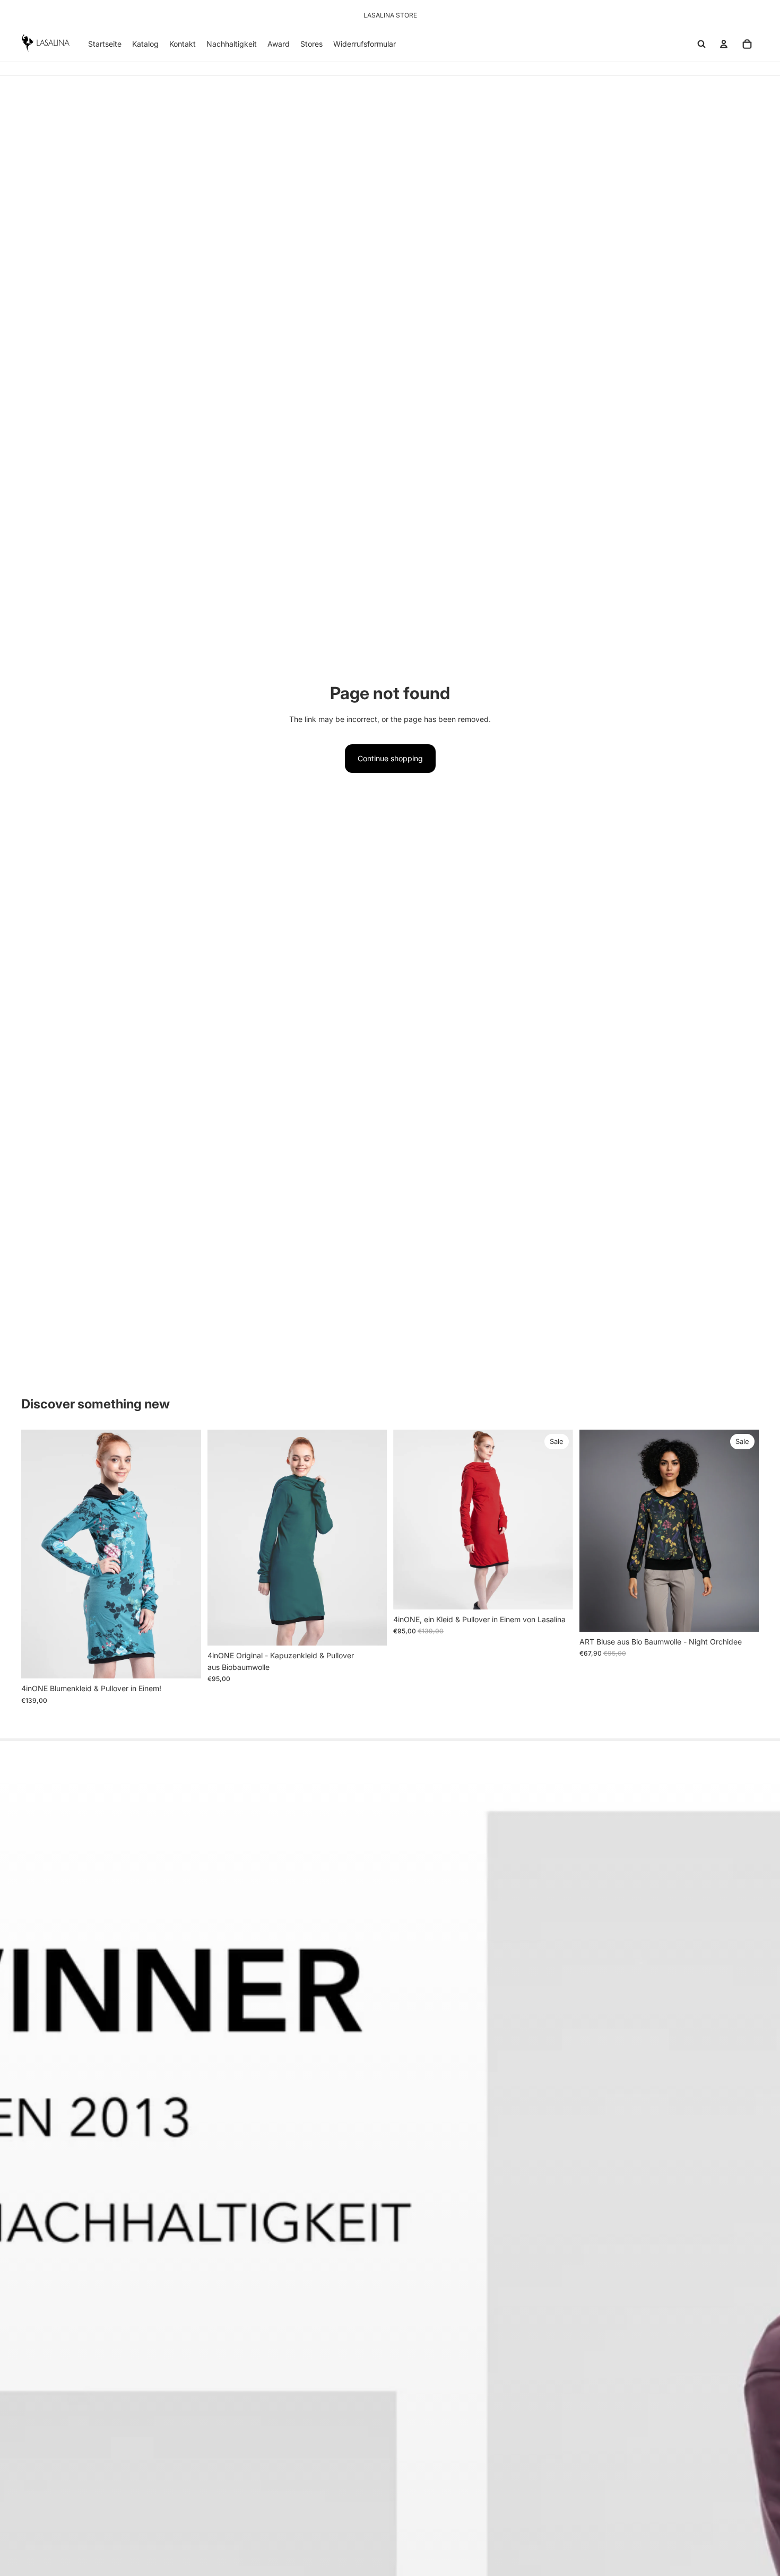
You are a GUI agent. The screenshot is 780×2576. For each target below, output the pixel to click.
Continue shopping (390, 758)
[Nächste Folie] (185, 1554)
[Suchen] (701, 44)
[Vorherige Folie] (37, 1554)
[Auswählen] (185, 1662)
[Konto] (724, 44)
